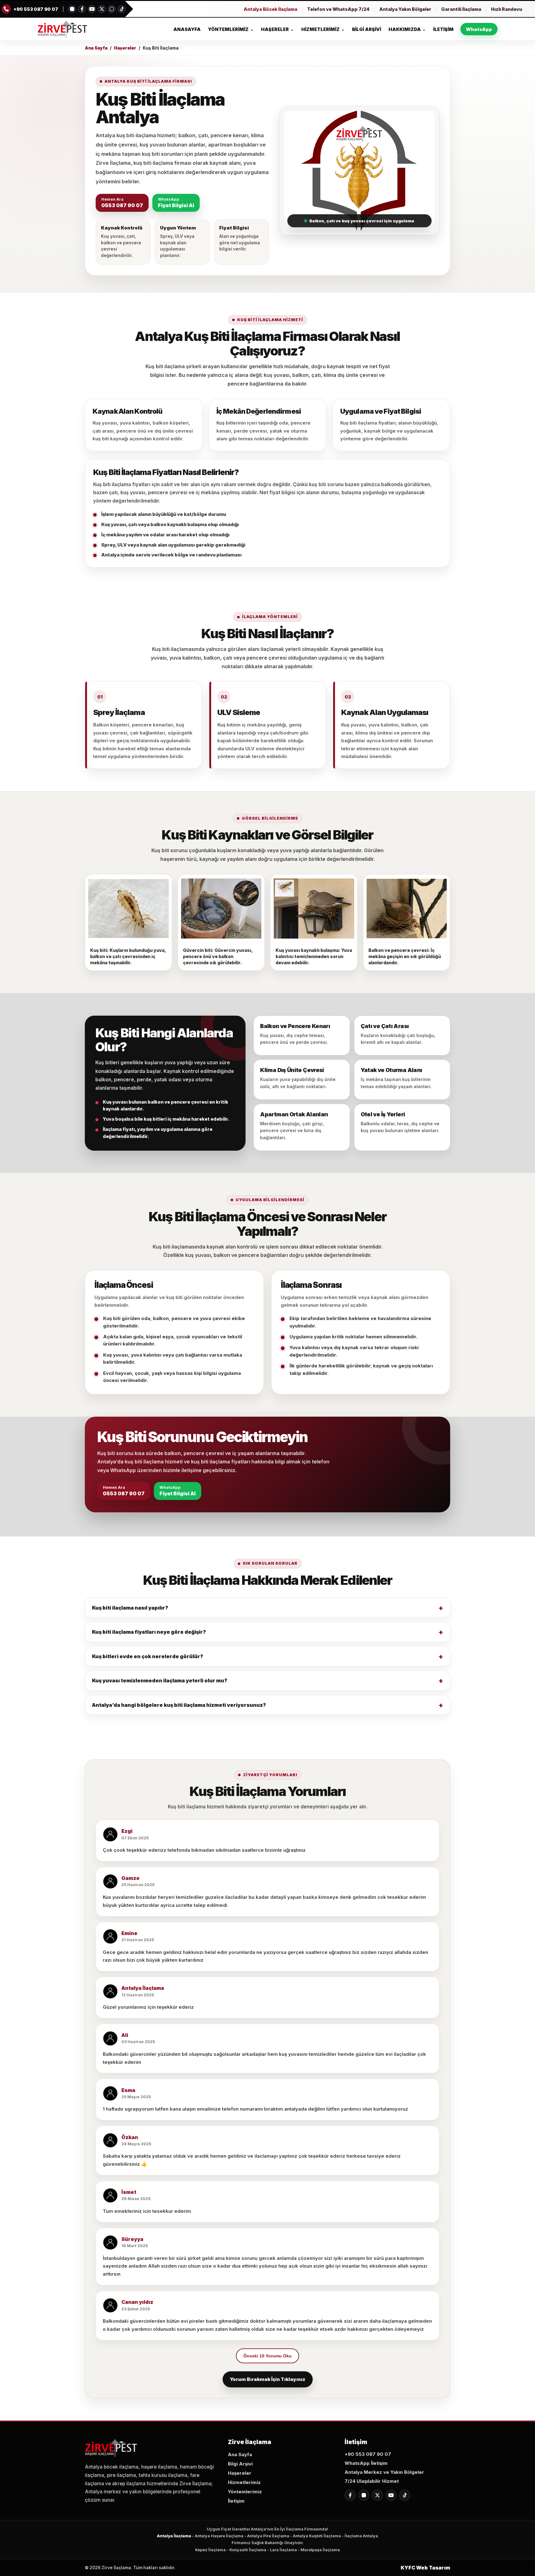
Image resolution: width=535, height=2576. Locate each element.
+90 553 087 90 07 (368, 2454)
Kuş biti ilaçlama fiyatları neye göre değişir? (149, 1632)
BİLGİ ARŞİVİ (367, 29)
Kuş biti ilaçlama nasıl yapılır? (130, 1608)
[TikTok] (122, 9)
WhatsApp (479, 29)
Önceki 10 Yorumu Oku (267, 2356)
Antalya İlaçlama (174, 2536)
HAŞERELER (277, 29)
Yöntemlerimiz (245, 2492)
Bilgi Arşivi (240, 2464)
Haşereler (125, 48)
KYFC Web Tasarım (425, 2568)
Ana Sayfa (96, 48)
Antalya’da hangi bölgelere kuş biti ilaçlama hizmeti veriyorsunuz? (179, 1705)
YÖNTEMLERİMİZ (231, 29)
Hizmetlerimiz (244, 2482)
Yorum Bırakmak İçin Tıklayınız (268, 2379)
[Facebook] (82, 9)
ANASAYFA (187, 29)
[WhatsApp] (112, 9)
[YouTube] (92, 9)
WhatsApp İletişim (366, 2463)
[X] (102, 9)
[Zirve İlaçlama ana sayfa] (63, 29)
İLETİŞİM (443, 29)
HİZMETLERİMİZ (323, 29)
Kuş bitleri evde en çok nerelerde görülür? (148, 1656)
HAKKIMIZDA (407, 29)
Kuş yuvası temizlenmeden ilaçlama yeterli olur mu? (160, 1680)
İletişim (236, 2501)
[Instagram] (72, 9)
